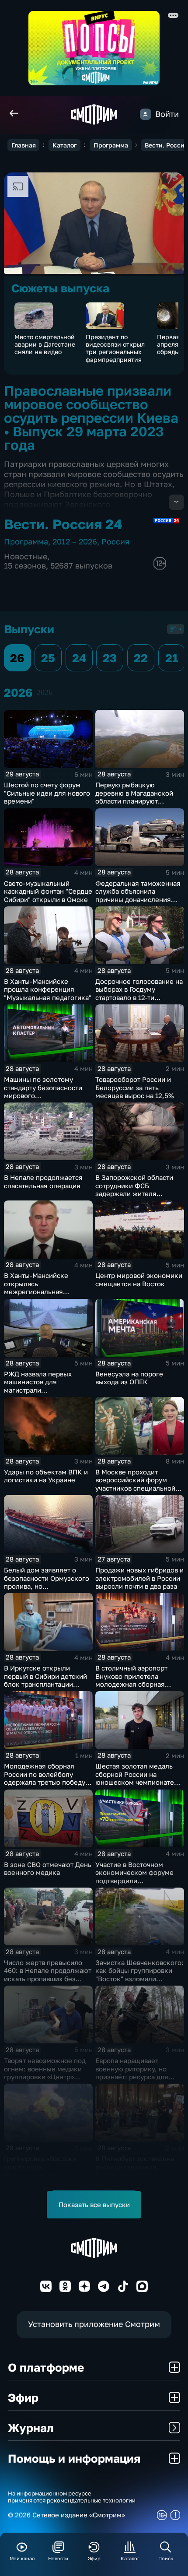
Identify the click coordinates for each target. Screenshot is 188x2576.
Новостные (26, 556)
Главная (24, 145)
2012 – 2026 (75, 542)
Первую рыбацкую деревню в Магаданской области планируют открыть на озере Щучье (135, 797)
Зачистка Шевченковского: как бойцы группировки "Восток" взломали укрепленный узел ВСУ (139, 1975)
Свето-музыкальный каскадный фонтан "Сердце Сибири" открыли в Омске (48, 891)
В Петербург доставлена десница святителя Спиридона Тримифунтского (135, 2171)
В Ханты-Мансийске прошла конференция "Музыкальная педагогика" (48, 989)
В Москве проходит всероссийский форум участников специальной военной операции (135, 1484)
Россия (115, 542)
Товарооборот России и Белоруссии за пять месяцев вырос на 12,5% (135, 1087)
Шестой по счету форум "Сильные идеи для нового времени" (47, 793)
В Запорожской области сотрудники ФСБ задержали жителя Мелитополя (134, 1190)
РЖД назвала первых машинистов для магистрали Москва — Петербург (38, 1386)
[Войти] (146, 114)
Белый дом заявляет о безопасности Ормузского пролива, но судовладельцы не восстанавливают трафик (47, 1586)
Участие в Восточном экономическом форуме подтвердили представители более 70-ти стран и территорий (139, 1881)
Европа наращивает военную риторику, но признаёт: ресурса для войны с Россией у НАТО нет (135, 2077)
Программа (111, 145)
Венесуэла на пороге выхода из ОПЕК (129, 1378)
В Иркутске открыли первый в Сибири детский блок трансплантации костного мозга (45, 1680)
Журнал (31, 2428)
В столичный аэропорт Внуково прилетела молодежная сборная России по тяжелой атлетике (131, 1684)
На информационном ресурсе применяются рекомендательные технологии (72, 2497)
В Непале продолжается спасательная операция (43, 1181)
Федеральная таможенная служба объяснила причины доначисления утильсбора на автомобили (138, 895)
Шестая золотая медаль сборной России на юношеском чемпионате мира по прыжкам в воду (135, 1778)
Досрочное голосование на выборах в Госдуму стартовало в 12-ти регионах (139, 993)
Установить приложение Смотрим (94, 2324)
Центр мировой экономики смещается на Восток (139, 1279)
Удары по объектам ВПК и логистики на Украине (46, 1476)
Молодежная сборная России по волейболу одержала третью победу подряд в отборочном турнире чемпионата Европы (45, 1786)
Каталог (64, 145)
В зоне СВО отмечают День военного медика (48, 1869)
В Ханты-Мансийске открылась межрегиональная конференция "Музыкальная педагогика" (48, 1292)
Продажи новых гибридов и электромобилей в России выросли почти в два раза (139, 1578)
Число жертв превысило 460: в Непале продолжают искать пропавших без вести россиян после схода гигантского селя (48, 1979)
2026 (45, 692)
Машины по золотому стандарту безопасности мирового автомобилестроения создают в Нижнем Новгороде (43, 1100)
